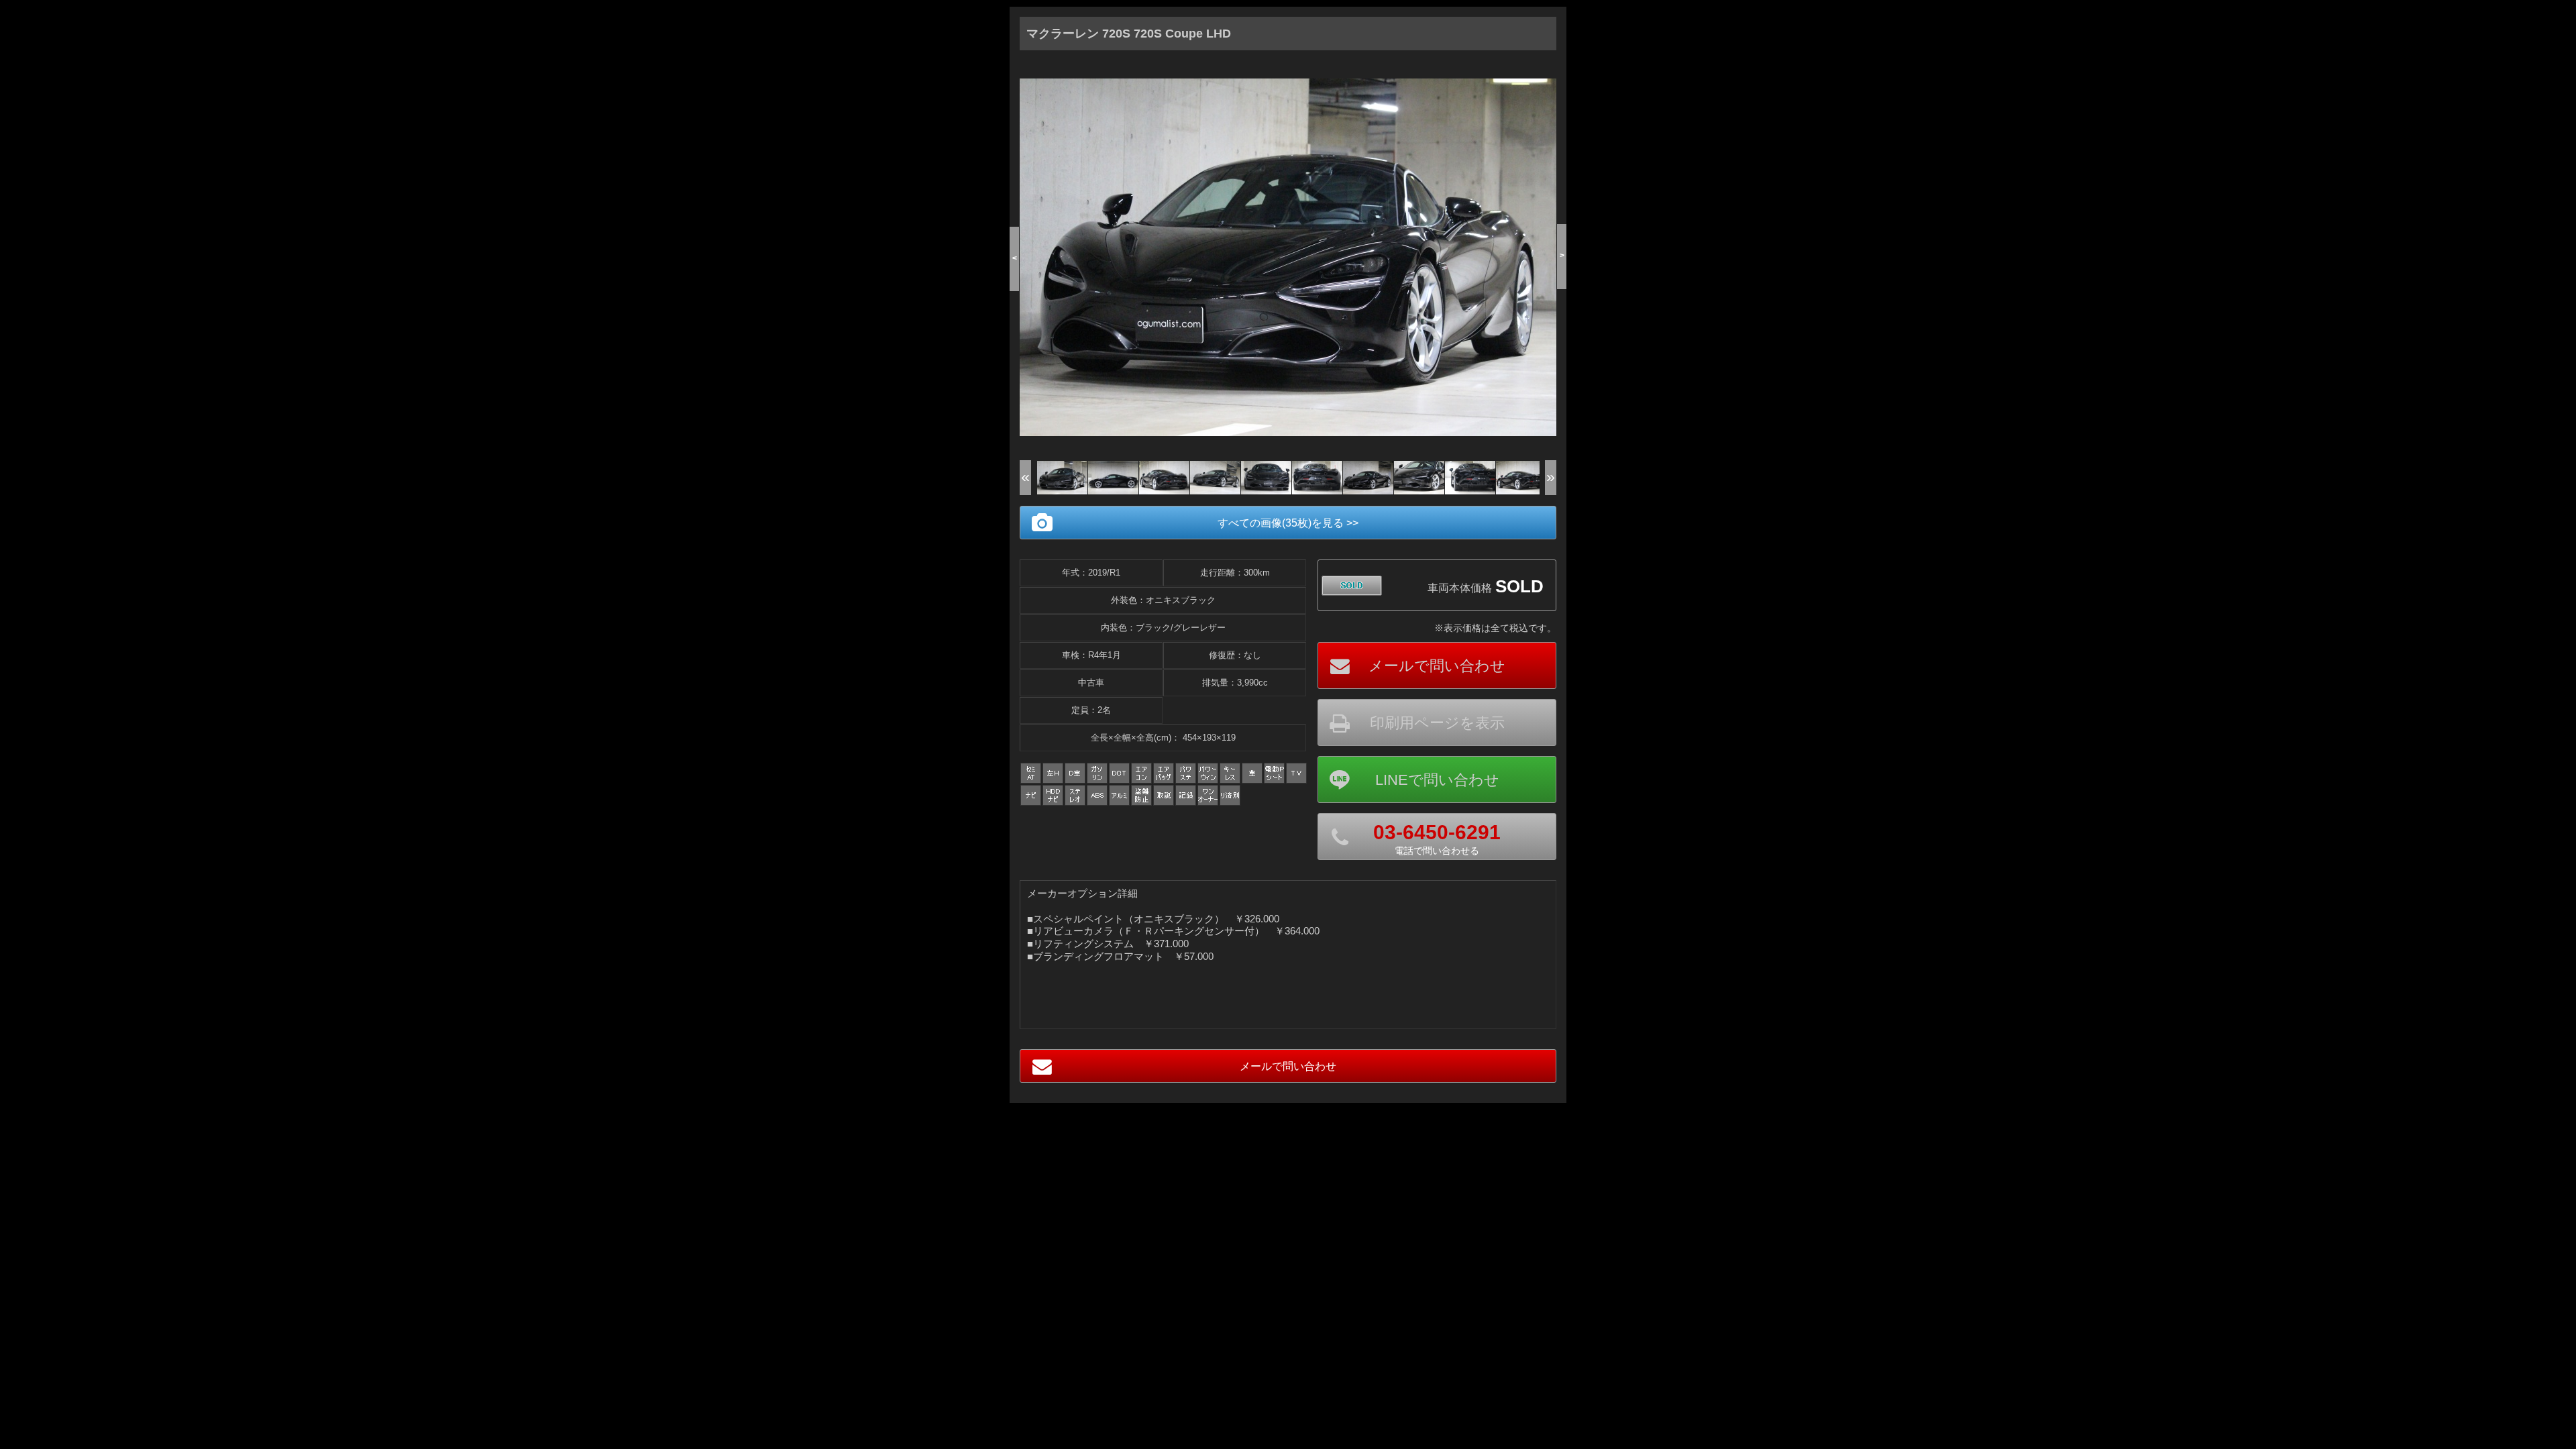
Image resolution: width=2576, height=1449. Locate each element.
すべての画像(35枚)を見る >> (1288, 523)
